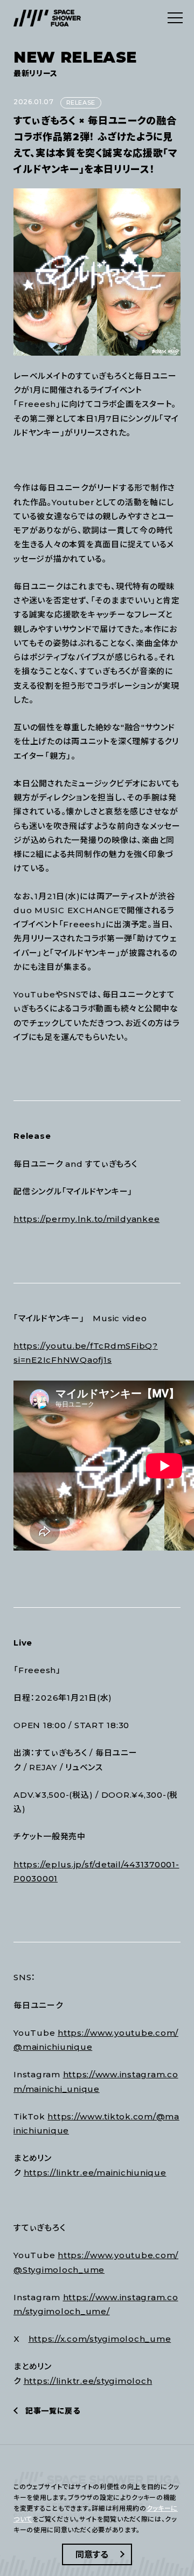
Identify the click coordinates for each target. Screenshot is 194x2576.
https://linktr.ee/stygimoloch (88, 2381)
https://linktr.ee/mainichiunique (95, 2173)
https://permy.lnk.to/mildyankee (86, 1219)
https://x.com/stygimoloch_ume (100, 2339)
